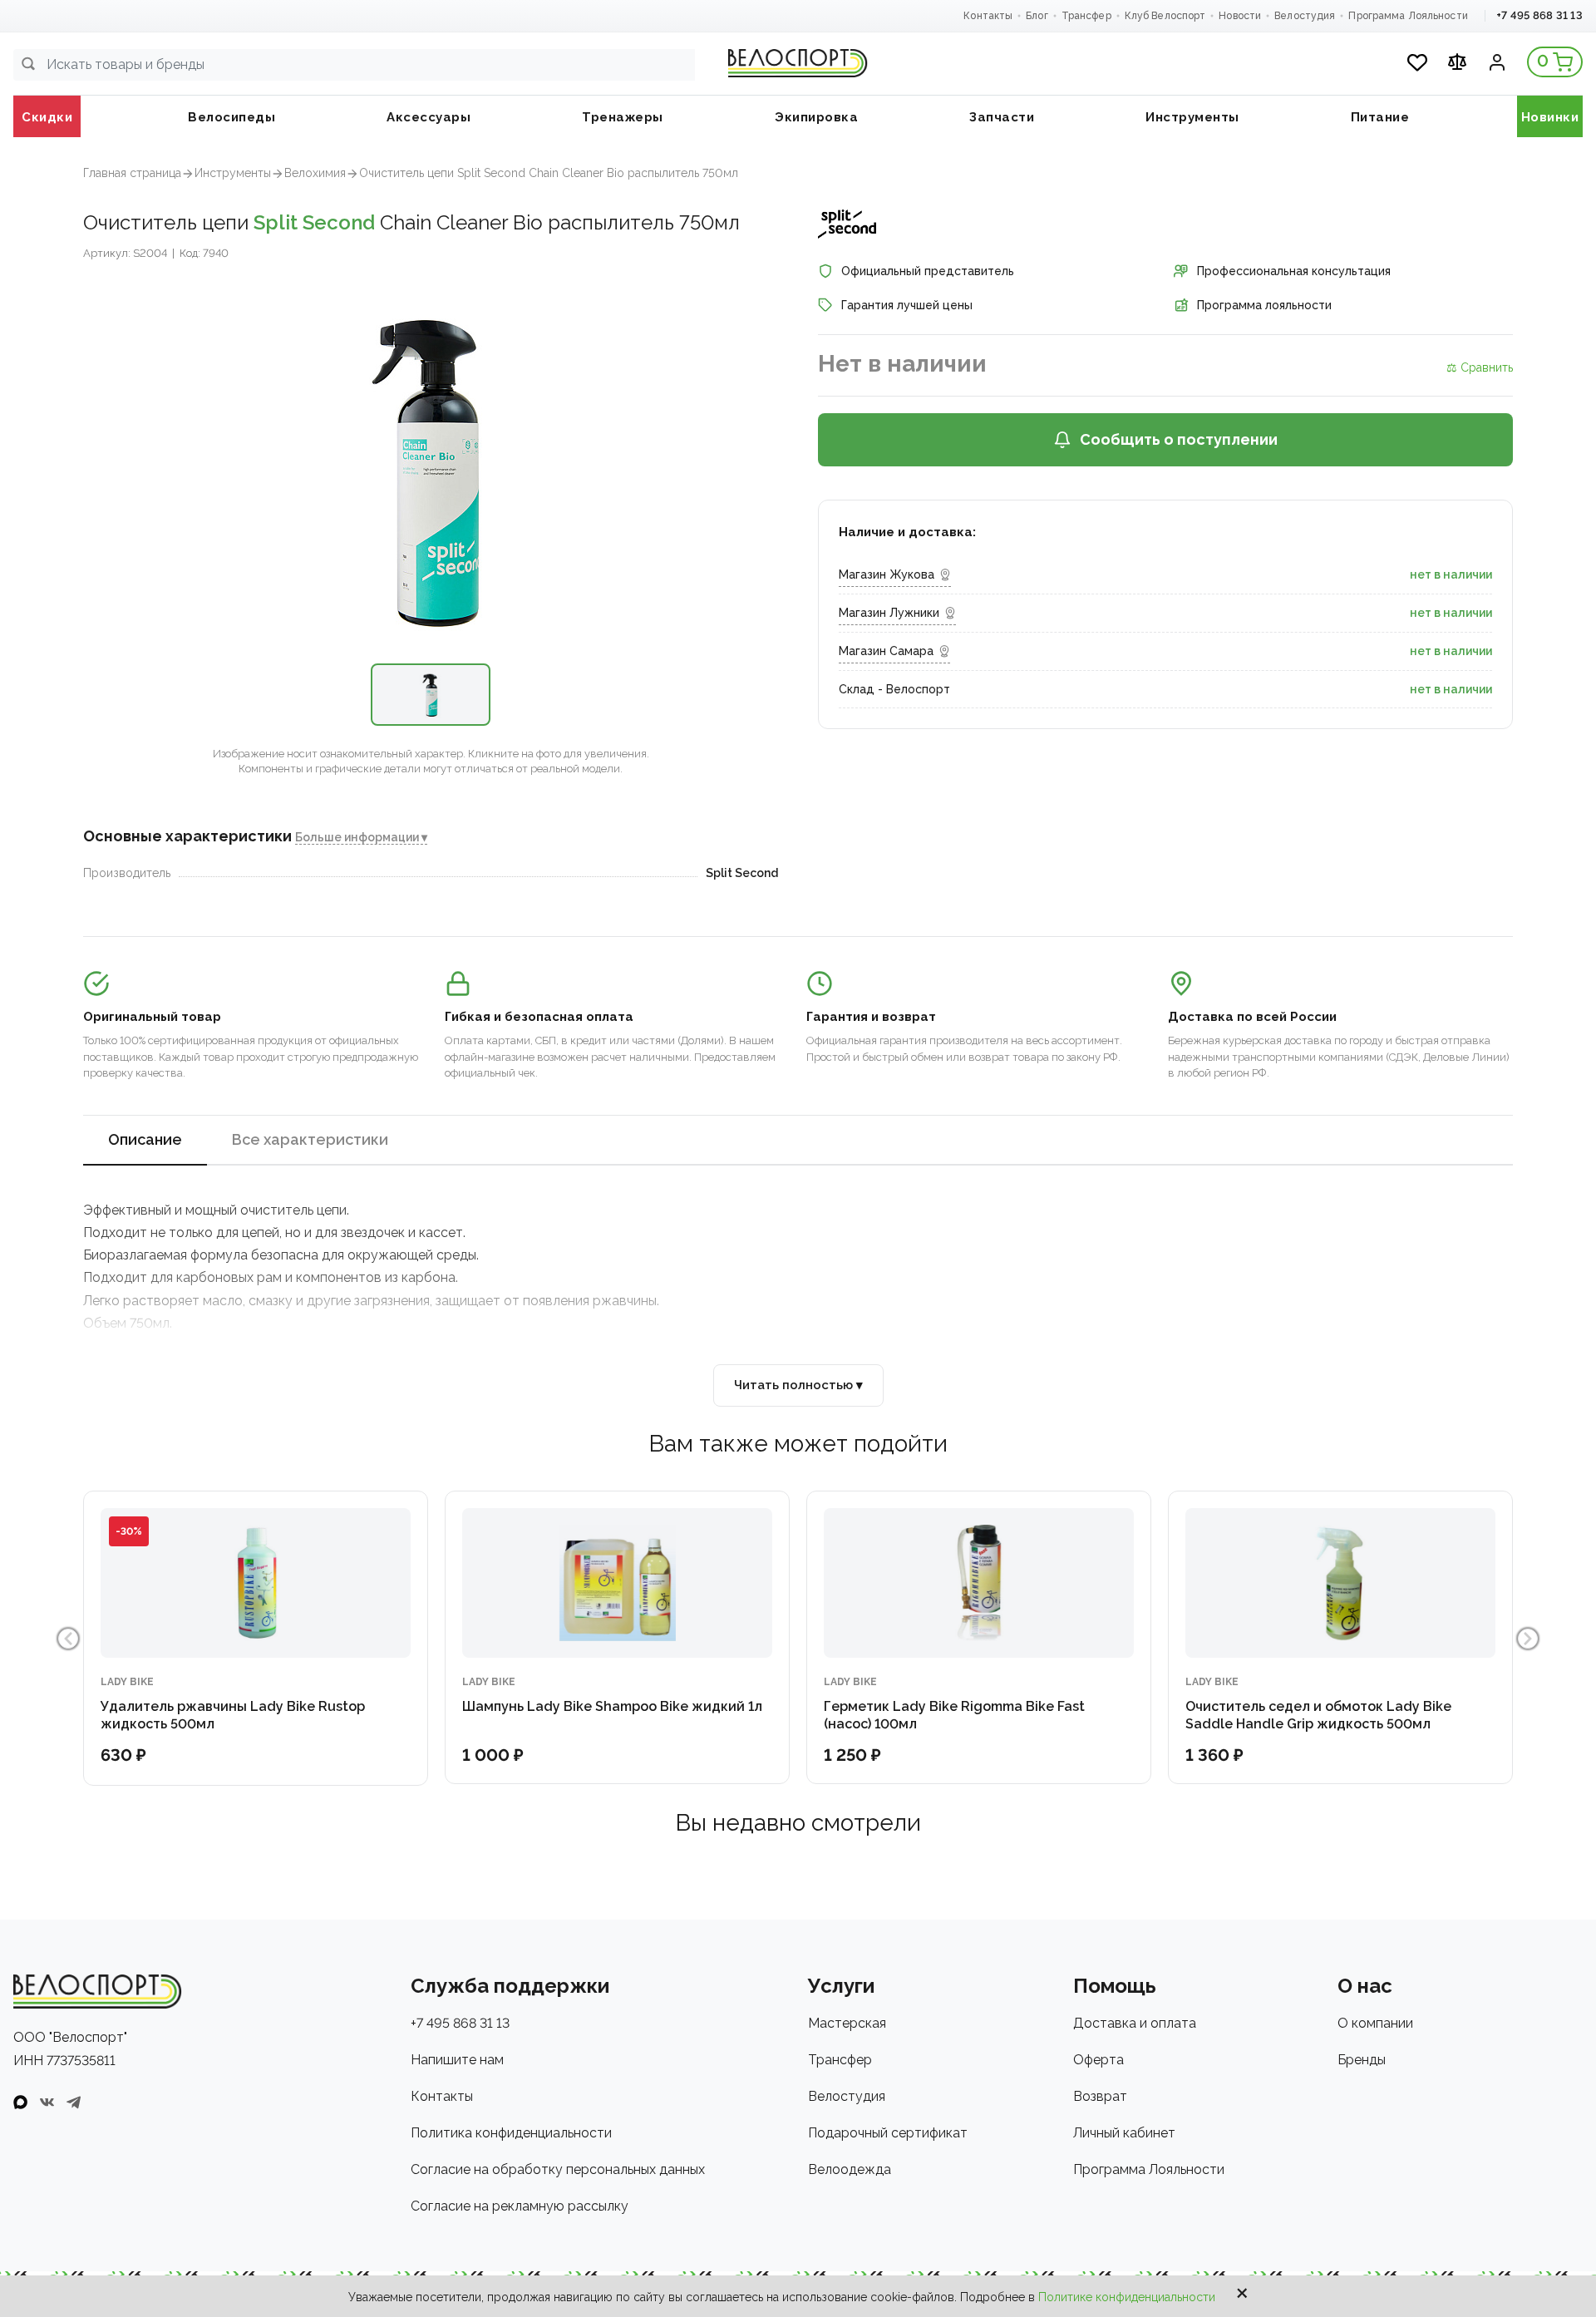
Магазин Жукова (887, 574)
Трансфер (1086, 16)
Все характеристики (310, 1139)
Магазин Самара (886, 651)
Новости (1240, 16)
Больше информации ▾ (361, 837)
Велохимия (315, 173)
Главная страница (132, 173)
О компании (1375, 2023)
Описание (145, 1139)
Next (1528, 1639)
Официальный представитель (928, 271)
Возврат (1100, 2096)
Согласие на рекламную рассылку (520, 2206)
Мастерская (847, 2023)
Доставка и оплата (1135, 2023)
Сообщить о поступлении (1179, 439)
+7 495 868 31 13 (1539, 15)
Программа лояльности (1264, 305)
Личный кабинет (1124, 2133)
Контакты (988, 16)
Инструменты (233, 173)
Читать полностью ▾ (798, 1385)
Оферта (1098, 2060)
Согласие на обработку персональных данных (558, 2169)
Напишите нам (457, 2060)
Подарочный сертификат (888, 2133)
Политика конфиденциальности (511, 2133)
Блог (1037, 16)
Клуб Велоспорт (1165, 16)
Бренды (1362, 2060)
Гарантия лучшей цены (907, 305)
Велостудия (1305, 16)
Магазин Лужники (889, 613)
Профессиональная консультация (1294, 271)
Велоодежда (850, 2169)
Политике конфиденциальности (1127, 2297)
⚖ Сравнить (1480, 367)
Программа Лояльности (1408, 16)
